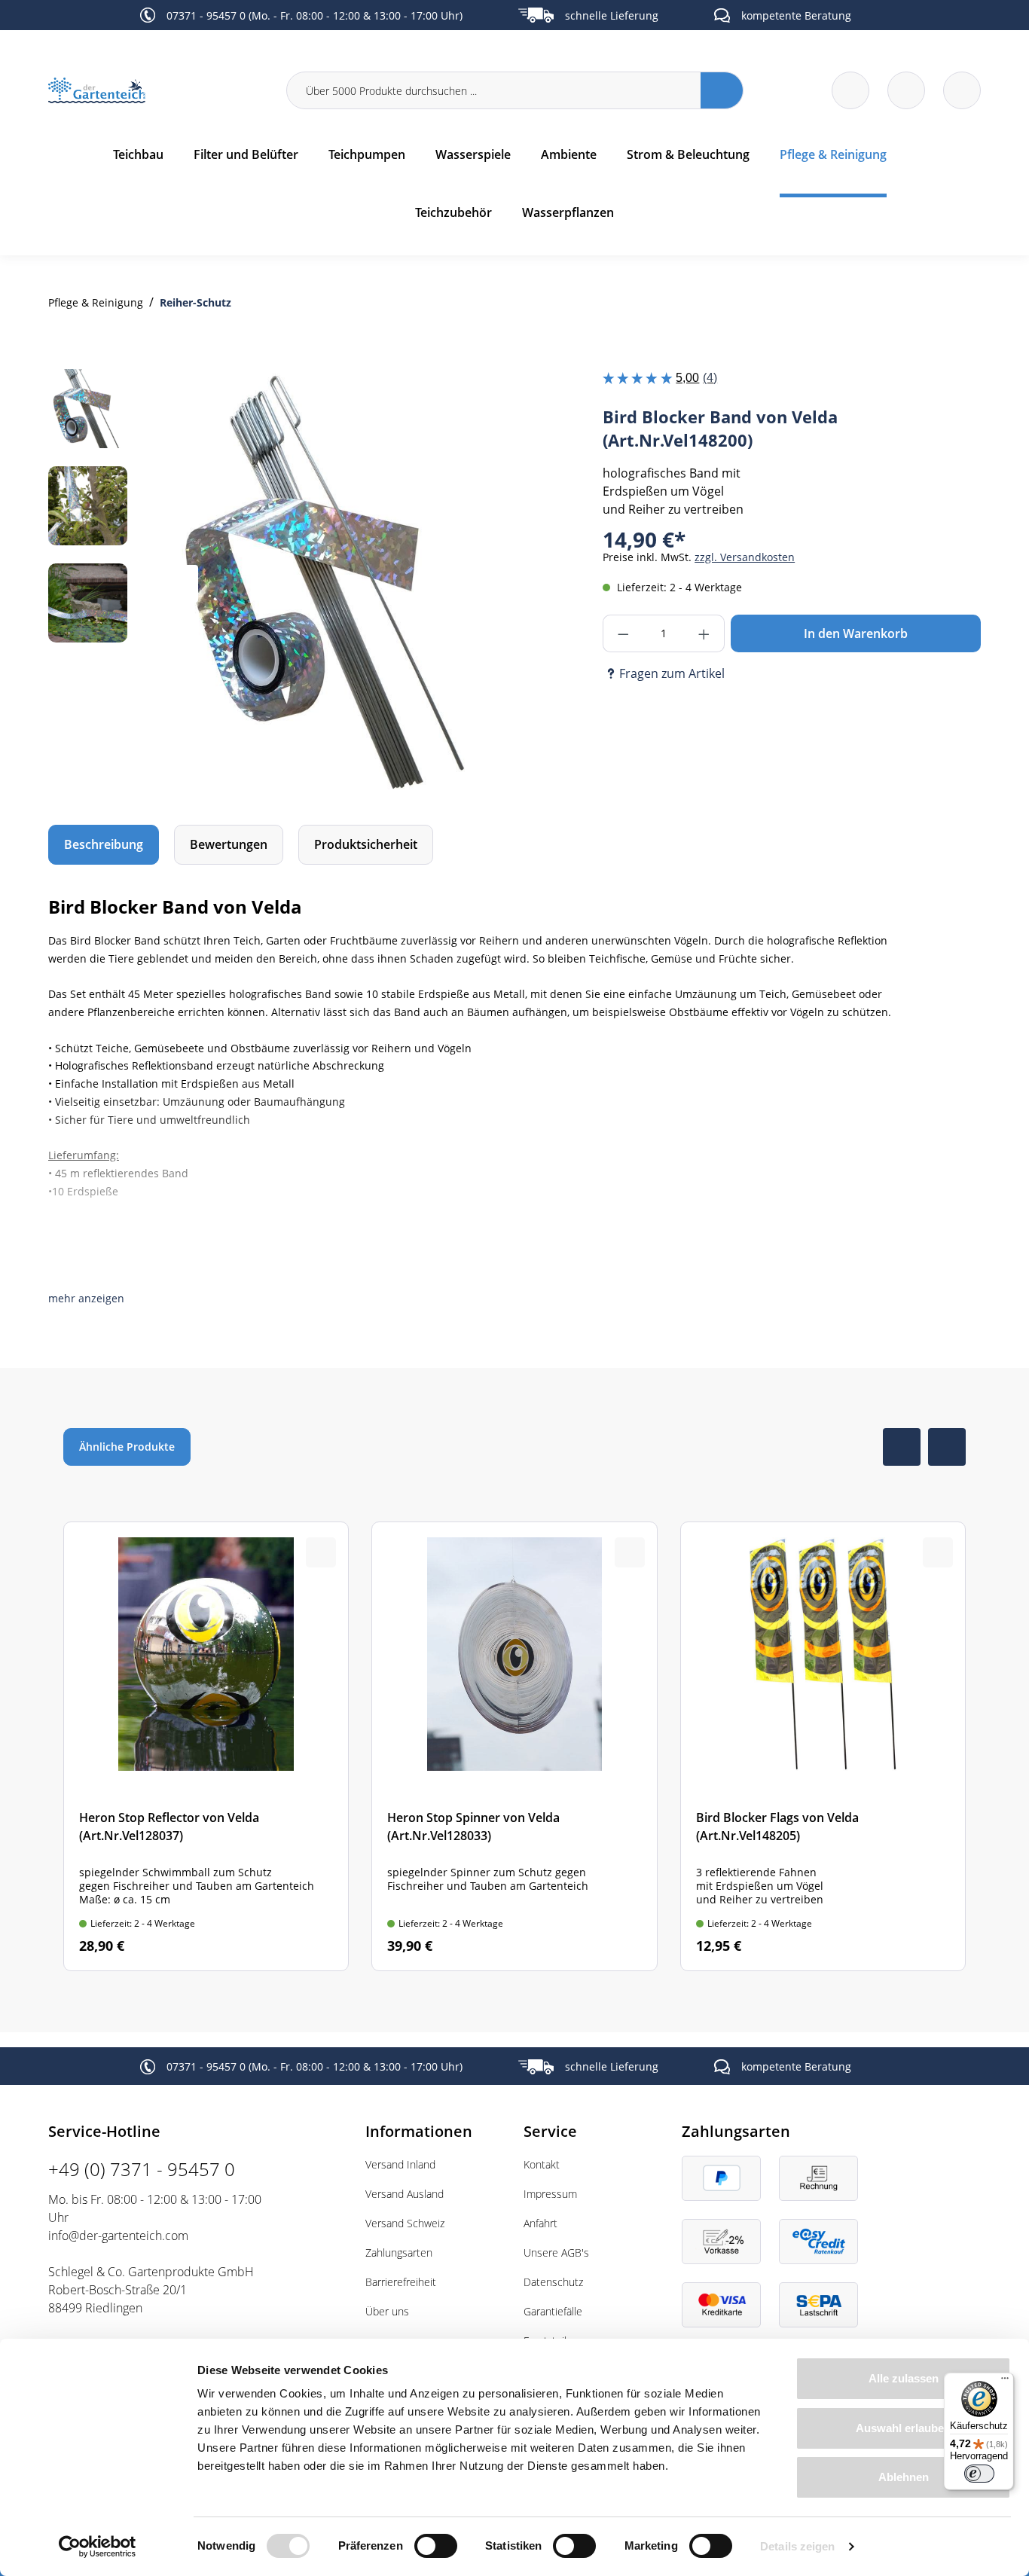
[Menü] (1005, 2382)
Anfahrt (540, 2223)
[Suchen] (722, 90)
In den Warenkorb (856, 633)
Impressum (550, 2194)
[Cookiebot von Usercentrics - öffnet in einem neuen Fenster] (98, 2547)
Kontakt (542, 2164)
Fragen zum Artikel (672, 673)
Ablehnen (904, 2477)
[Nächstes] (472, 584)
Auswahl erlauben (903, 2428)
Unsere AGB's (556, 2252)
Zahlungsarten (399, 2252)
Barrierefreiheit (401, 2282)
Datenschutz (553, 2282)
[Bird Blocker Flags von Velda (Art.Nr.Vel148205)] (823, 1746)
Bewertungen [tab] (229, 844)
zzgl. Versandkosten (745, 557)
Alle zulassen (904, 2378)
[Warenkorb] (906, 90)
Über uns (387, 2311)
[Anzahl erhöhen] (704, 633)
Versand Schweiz (405, 2223)
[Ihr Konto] (962, 90)
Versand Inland (400, 2164)
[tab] (104, 845)
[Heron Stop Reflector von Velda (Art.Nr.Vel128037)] (206, 1746)
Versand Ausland (405, 2194)
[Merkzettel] (850, 90)
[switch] (436, 2546)
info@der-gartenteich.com (118, 2236)
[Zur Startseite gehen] (158, 91)
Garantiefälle (553, 2311)
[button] (86, 1298)
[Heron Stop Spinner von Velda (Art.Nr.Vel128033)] (514, 1746)
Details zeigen (797, 2546)
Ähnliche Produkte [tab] (127, 1447)
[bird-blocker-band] (325, 583)
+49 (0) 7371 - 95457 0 (142, 2169)
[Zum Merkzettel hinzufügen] (475, 399)
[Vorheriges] (179, 584)
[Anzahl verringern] (623, 633)
